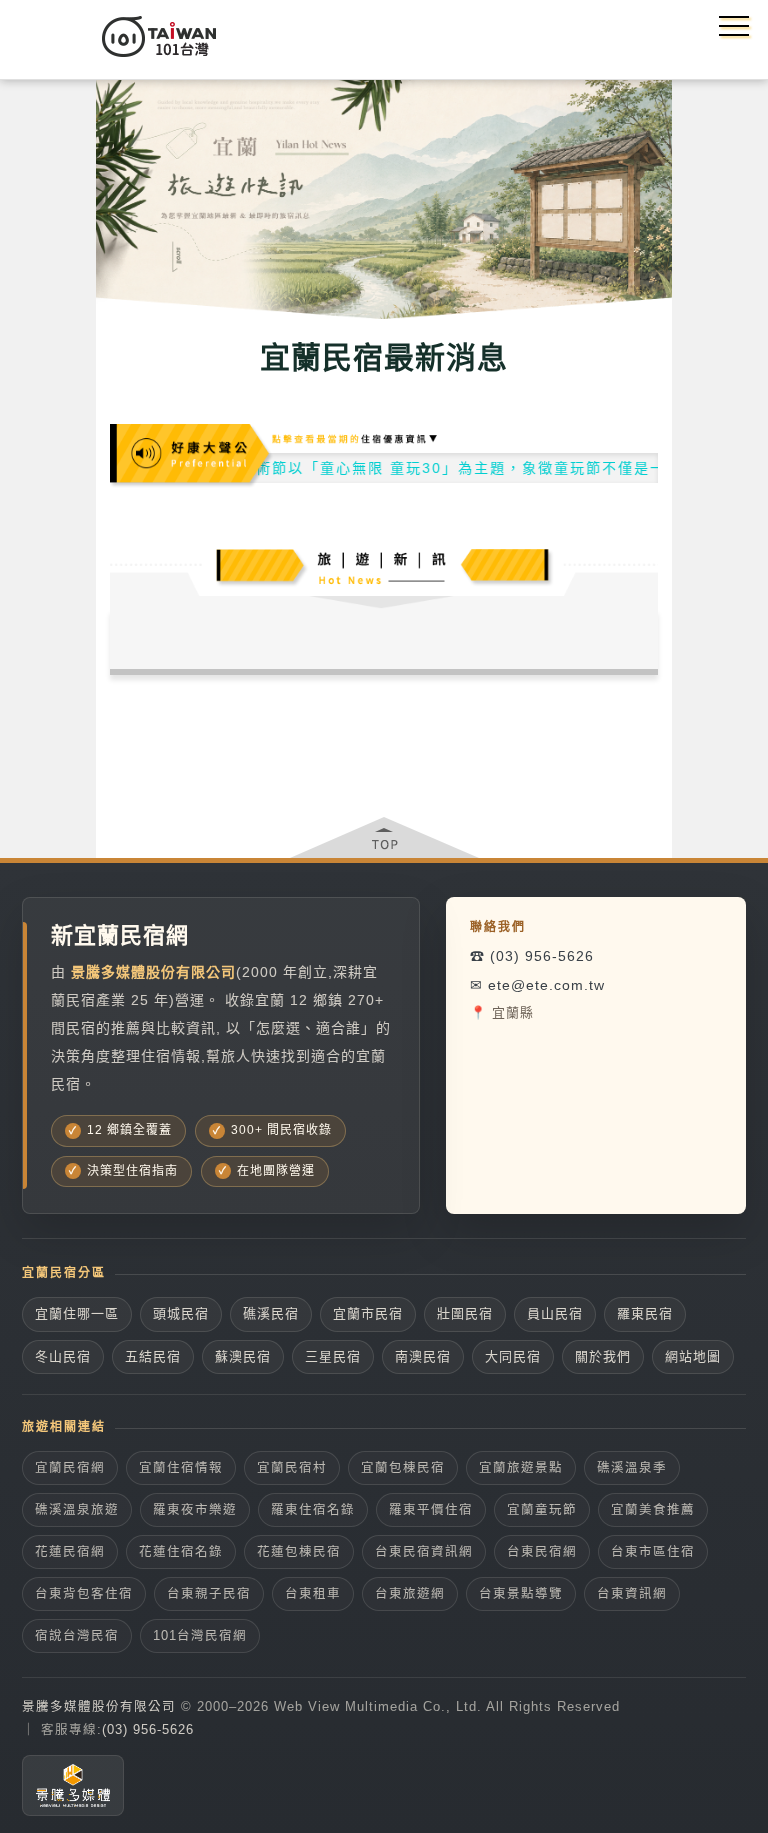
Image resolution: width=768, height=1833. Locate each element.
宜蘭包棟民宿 (403, 1468)
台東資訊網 (632, 1594)
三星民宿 (333, 1356)
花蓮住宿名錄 (181, 1552)
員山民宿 (555, 1313)
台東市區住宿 (653, 1552)
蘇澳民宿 (243, 1356)
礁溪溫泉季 (632, 1468)
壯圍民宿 (465, 1313)
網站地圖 (693, 1356)
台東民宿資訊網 (424, 1552)
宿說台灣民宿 (77, 1636)
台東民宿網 (542, 1552)
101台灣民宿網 (200, 1636)
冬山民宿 (63, 1356)
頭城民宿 (181, 1313)
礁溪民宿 (271, 1313)
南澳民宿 (423, 1356)
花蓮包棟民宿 (299, 1552)
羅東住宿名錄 (313, 1510)
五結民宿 (153, 1356)
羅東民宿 (645, 1313)
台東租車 (313, 1594)
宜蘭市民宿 (368, 1313)
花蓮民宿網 (70, 1552)
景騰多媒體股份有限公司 (99, 1707)
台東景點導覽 (521, 1594)
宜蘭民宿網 (70, 1468)
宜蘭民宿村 (292, 1468)
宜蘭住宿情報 (181, 1468)
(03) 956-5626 (148, 1730)
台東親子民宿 (209, 1594)
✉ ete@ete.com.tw (537, 985)
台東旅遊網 (410, 1594)
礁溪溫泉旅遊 (77, 1510)
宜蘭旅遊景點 (521, 1468)
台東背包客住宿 (84, 1594)
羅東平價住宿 (431, 1510)
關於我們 (603, 1356)
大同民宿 (513, 1356)
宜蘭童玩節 (542, 1510)
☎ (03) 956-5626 (532, 956)
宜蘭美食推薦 (653, 1510)
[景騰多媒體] (73, 1785)
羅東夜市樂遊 (195, 1510)
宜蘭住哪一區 (77, 1313)
